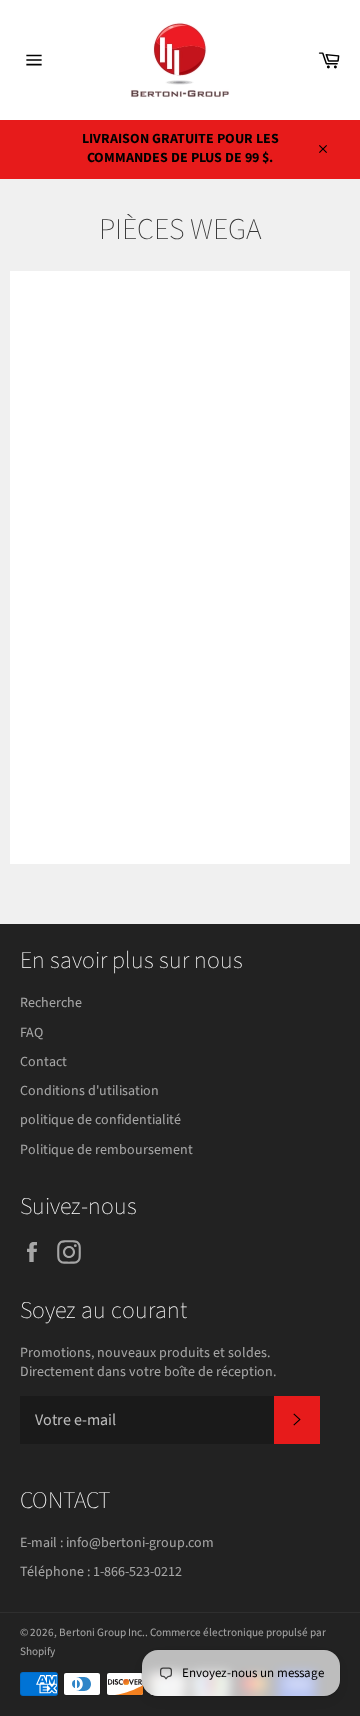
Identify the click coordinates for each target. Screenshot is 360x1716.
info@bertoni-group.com (140, 1543)
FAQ (31, 1033)
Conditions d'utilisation (89, 1091)
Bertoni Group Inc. (102, 1632)
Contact (43, 1062)
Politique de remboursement (106, 1150)
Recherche (51, 1003)
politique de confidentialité (100, 1120)
